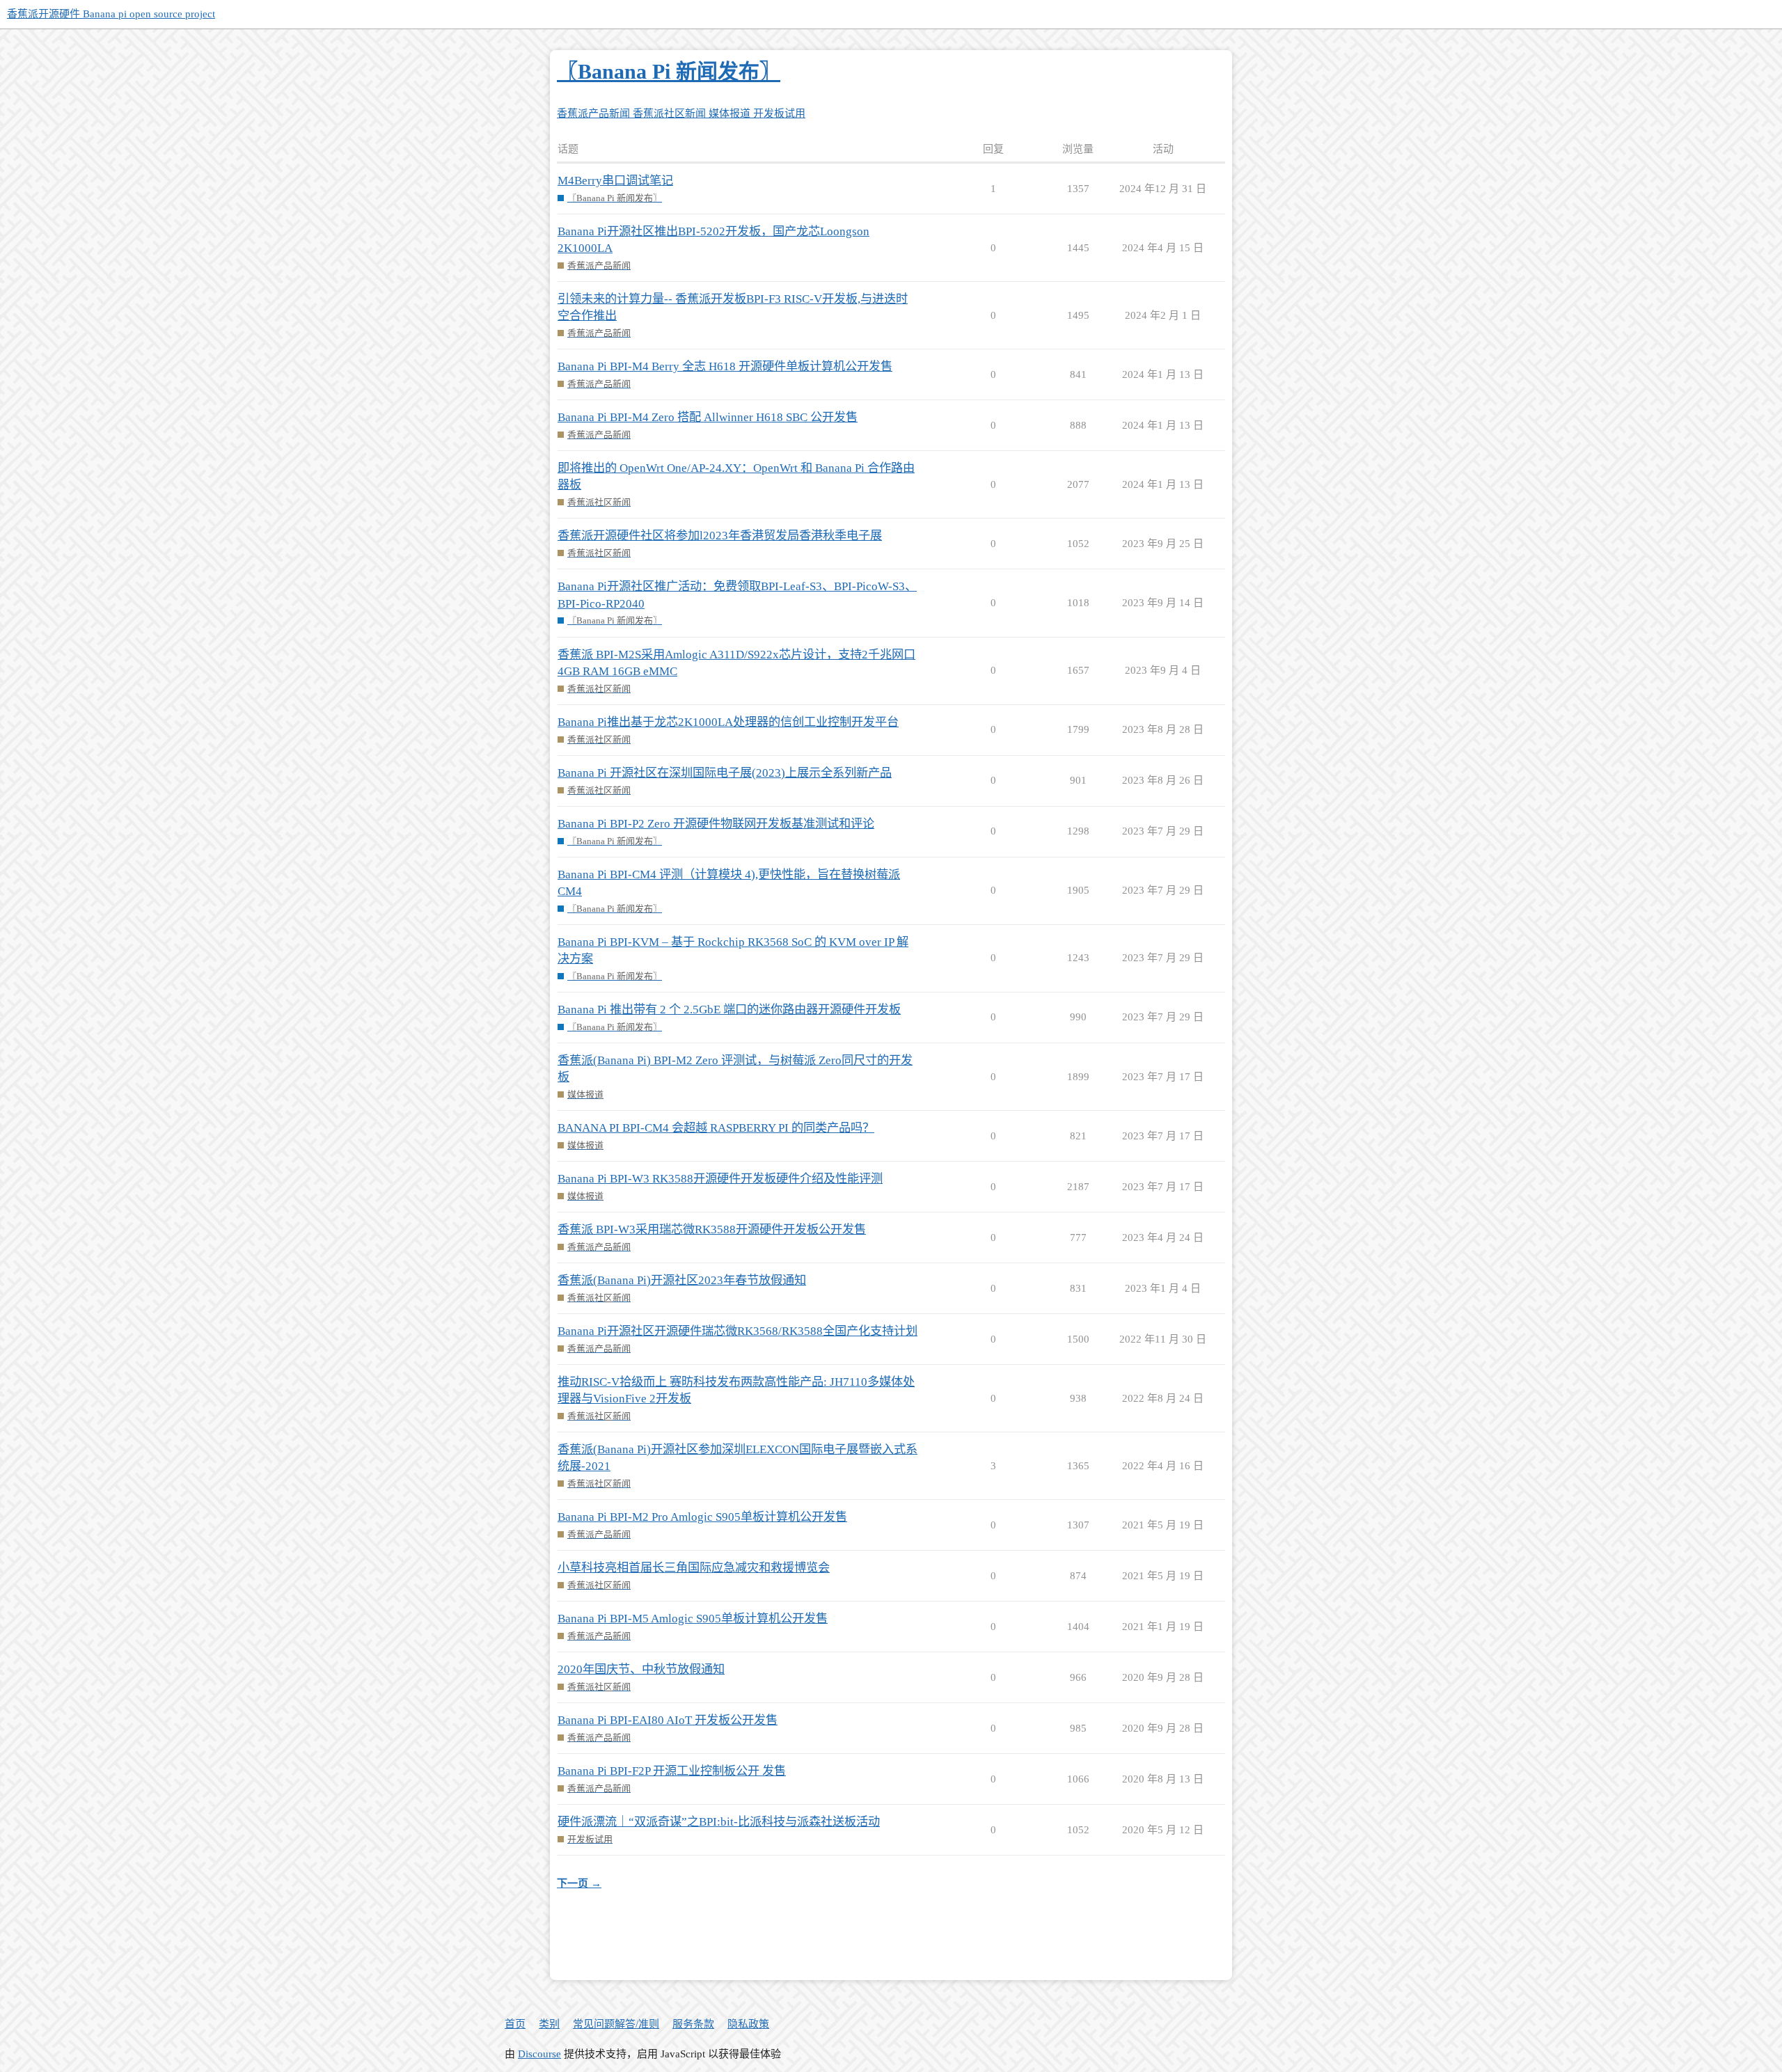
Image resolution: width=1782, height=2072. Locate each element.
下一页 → (579, 1883)
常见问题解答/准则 (616, 2024)
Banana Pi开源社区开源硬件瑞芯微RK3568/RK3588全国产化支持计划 (738, 1331)
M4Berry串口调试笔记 (615, 181)
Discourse (539, 2054)
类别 (549, 2024)
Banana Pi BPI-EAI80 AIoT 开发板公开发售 (668, 1720)
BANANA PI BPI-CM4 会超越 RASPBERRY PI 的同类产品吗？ (716, 1128)
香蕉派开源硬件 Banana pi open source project (111, 14)
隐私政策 (748, 2024)
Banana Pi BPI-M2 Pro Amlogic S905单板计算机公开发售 (702, 1517)
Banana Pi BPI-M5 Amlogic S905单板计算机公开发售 (693, 1619)
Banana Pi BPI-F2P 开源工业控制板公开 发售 (672, 1771)
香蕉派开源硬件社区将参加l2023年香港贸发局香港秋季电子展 (720, 536)
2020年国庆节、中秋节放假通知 (641, 1669)
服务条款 (693, 2024)
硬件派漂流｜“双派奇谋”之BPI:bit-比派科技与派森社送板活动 (719, 1822)
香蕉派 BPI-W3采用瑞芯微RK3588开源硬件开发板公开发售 (712, 1229)
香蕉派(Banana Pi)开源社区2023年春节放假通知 (682, 1280)
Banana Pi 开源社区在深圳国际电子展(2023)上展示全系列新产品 (725, 773)
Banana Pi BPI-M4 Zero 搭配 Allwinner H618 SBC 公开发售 (708, 417)
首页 (515, 2024)
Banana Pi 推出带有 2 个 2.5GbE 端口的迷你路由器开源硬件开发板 (729, 1010)
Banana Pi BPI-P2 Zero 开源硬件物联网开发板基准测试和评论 (716, 824)
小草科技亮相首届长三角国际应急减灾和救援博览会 (694, 1568)
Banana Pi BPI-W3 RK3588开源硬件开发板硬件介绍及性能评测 (720, 1179)
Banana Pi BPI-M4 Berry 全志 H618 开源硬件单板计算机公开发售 (725, 366)
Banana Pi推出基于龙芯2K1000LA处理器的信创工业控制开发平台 (728, 722)
